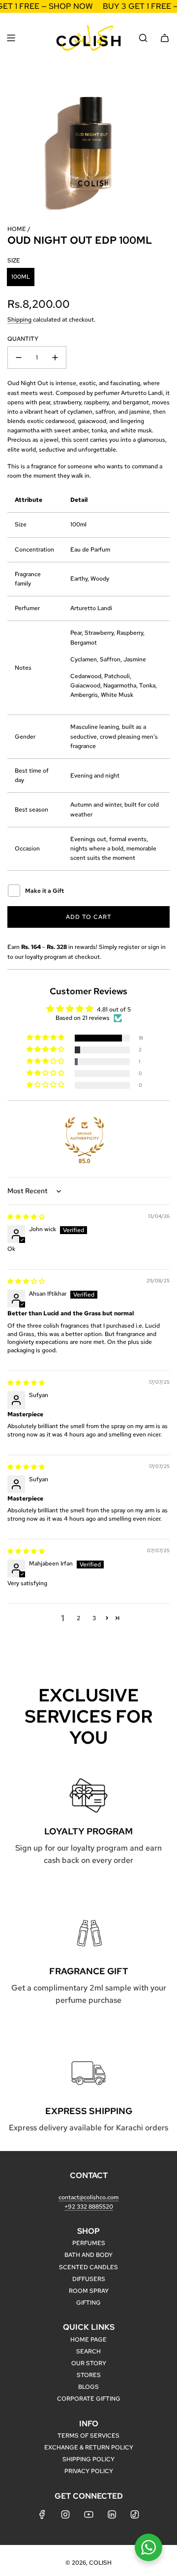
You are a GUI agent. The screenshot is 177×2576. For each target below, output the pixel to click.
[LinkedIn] (112, 2514)
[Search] (143, 38)
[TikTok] (135, 2514)
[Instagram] (65, 2514)
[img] (26, 1217)
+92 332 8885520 (89, 2207)
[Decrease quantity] (19, 358)
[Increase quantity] (55, 358)
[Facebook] (42, 2514)
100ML (21, 277)
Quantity (23, 339)
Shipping (19, 320)
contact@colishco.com (88, 2197)
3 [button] (94, 1618)
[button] (46, 1038)
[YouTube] (88, 2514)
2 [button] (78, 1618)
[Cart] (165, 38)
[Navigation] (11, 38)
